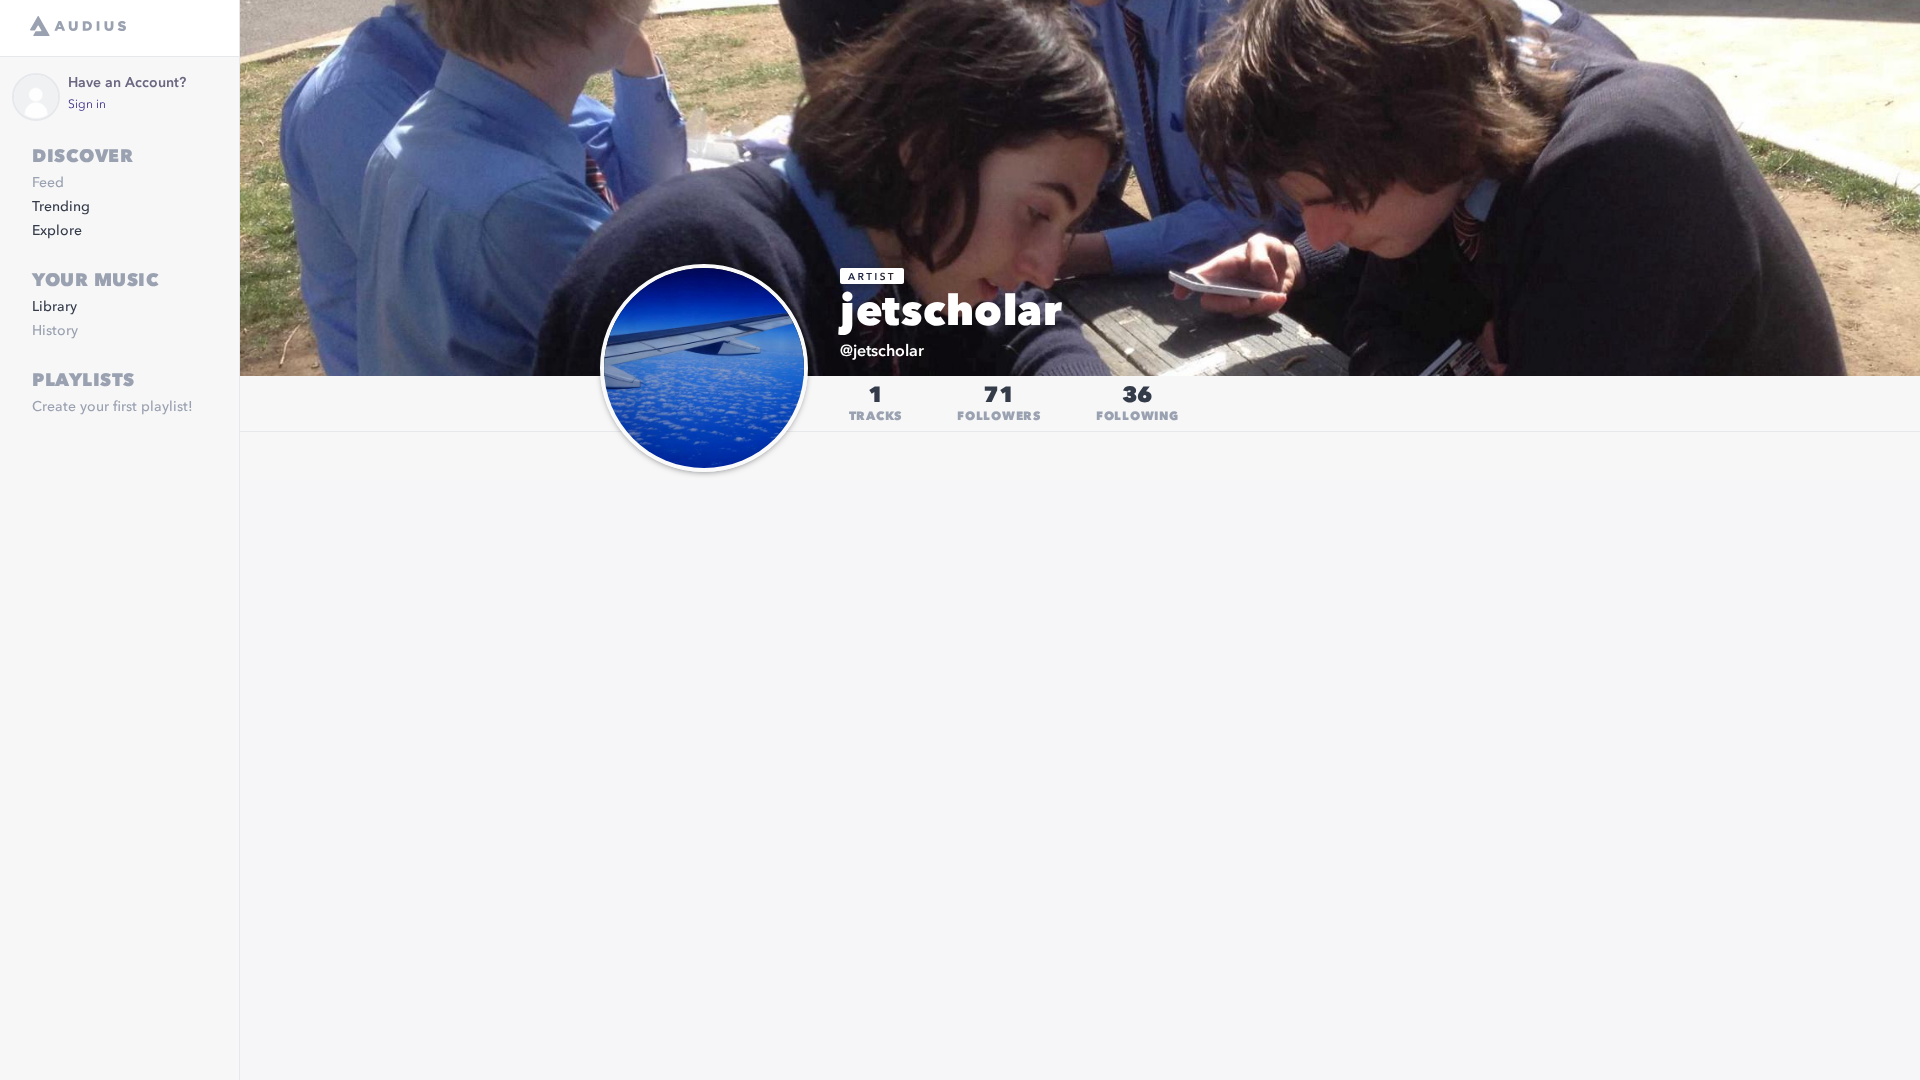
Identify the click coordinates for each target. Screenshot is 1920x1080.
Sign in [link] (87, 105)
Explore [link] (57, 231)
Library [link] (54, 307)
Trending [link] (61, 207)
